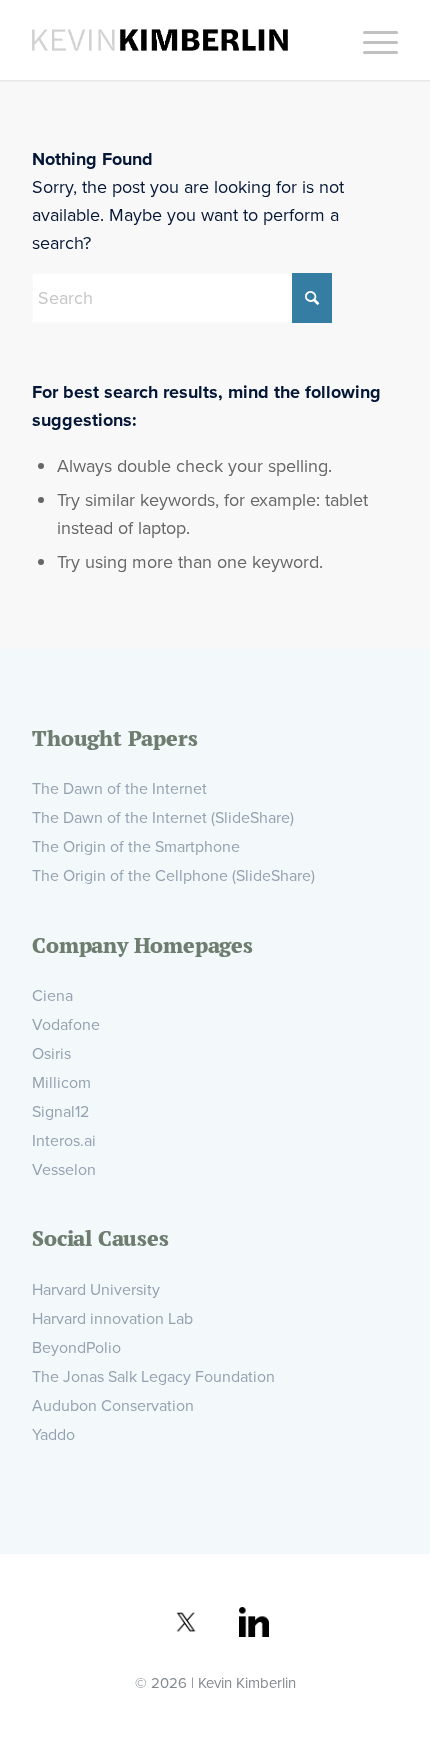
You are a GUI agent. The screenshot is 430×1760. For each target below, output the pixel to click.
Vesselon (64, 1169)
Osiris (51, 1053)
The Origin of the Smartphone (136, 846)
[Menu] (370, 40)
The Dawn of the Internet (119, 788)
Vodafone (66, 1024)
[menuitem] (370, 40)
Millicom (61, 1082)
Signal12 (60, 1111)
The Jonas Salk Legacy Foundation (153, 1376)
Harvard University (96, 1289)
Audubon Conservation (113, 1405)
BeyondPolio (76, 1347)
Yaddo (53, 1434)
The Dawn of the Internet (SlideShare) (163, 817)
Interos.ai (64, 1140)
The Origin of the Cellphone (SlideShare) (173, 875)
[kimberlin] (178, 40)
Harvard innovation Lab (112, 1318)
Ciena (52, 995)
